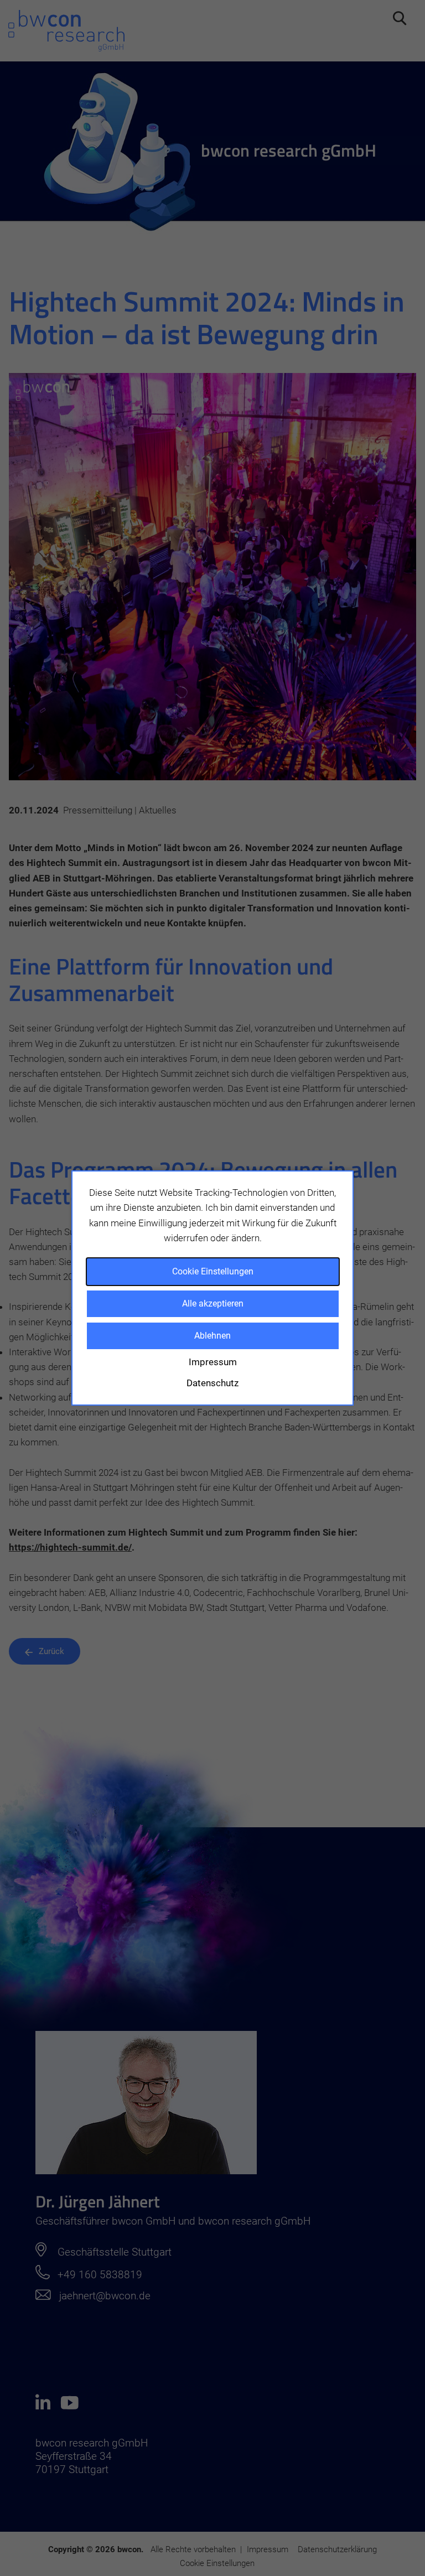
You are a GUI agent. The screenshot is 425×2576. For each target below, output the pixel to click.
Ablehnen (212, 1336)
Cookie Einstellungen (213, 1271)
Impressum (213, 1362)
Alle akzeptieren (213, 1303)
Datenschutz (212, 1383)
